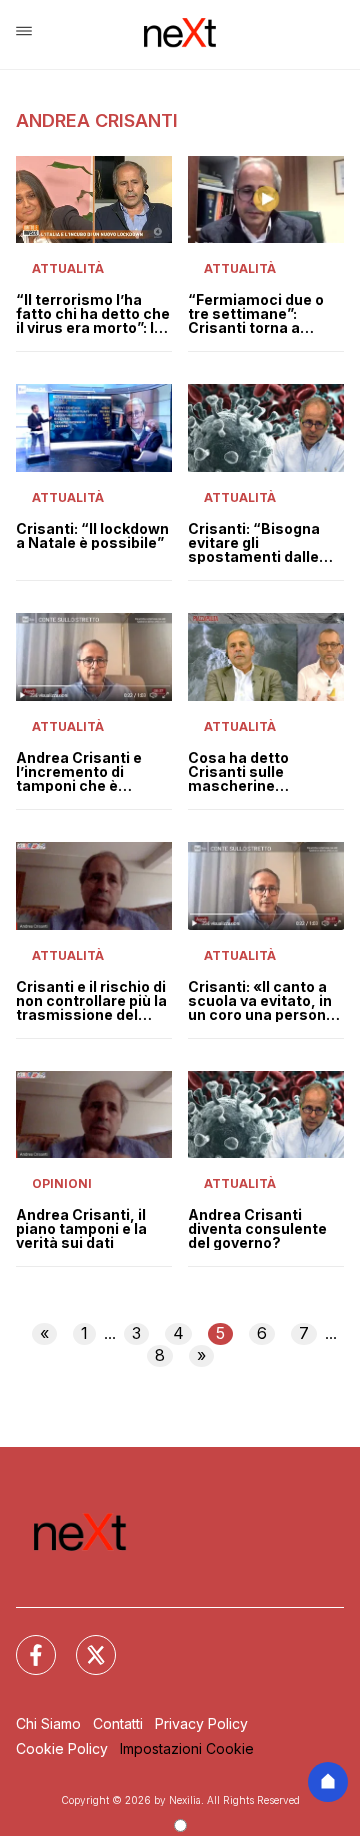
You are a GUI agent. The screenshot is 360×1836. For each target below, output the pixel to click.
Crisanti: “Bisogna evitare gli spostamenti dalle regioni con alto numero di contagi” (256, 543)
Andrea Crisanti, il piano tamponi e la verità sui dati (81, 1229)
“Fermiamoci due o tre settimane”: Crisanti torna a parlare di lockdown (258, 314)
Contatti (118, 1723)
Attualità (68, 268)
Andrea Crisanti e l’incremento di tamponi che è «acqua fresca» (79, 772)
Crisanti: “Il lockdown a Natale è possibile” (92, 536)
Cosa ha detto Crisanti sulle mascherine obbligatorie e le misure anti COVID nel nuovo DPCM (266, 772)
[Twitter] (84, 1643)
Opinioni (62, 1183)
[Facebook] (24, 1643)
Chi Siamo (48, 1723)
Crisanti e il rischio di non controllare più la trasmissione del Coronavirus (91, 1001)
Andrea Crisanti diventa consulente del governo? (257, 1229)
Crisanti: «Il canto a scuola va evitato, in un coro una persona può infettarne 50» (261, 1001)
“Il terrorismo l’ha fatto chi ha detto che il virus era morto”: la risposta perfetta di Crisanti (93, 314)
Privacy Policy (201, 1723)
